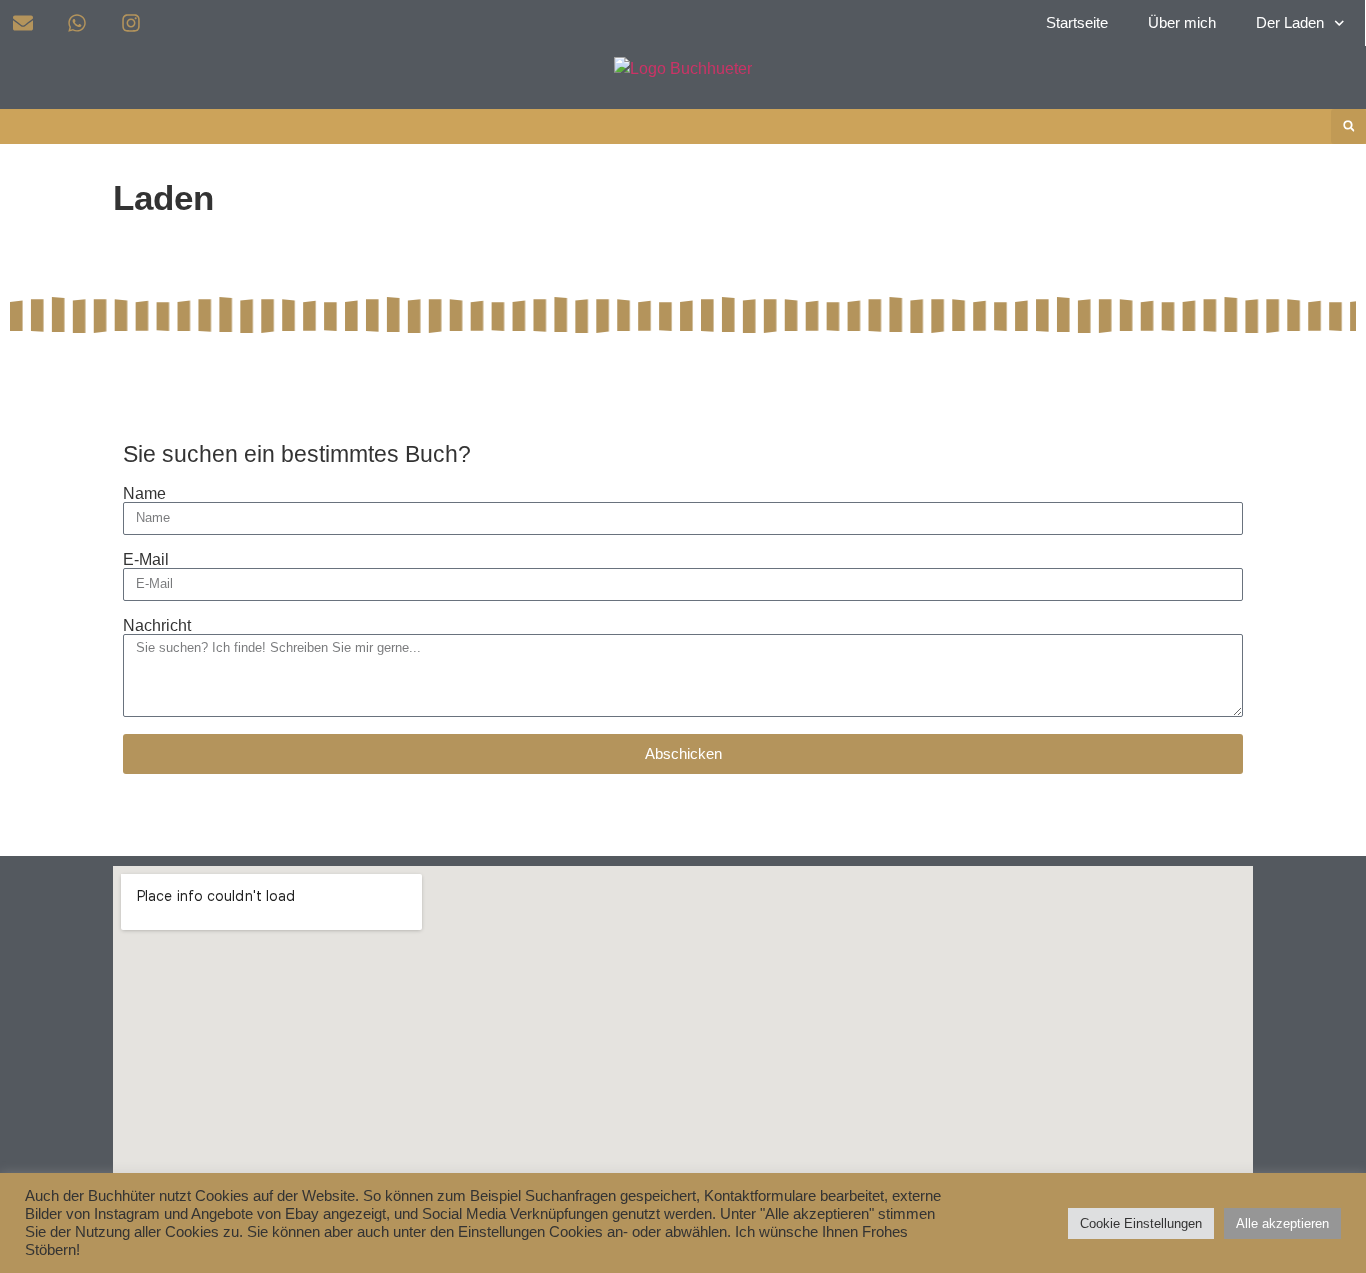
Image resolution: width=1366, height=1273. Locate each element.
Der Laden (1290, 22)
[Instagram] (131, 23)
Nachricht (157, 626)
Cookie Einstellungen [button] (1141, 1223)
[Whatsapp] (77, 23)
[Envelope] (23, 23)
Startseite (1077, 22)
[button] (1348, 126)
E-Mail (146, 560)
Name (144, 494)
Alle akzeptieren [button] (1282, 1223)
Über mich (1182, 22)
